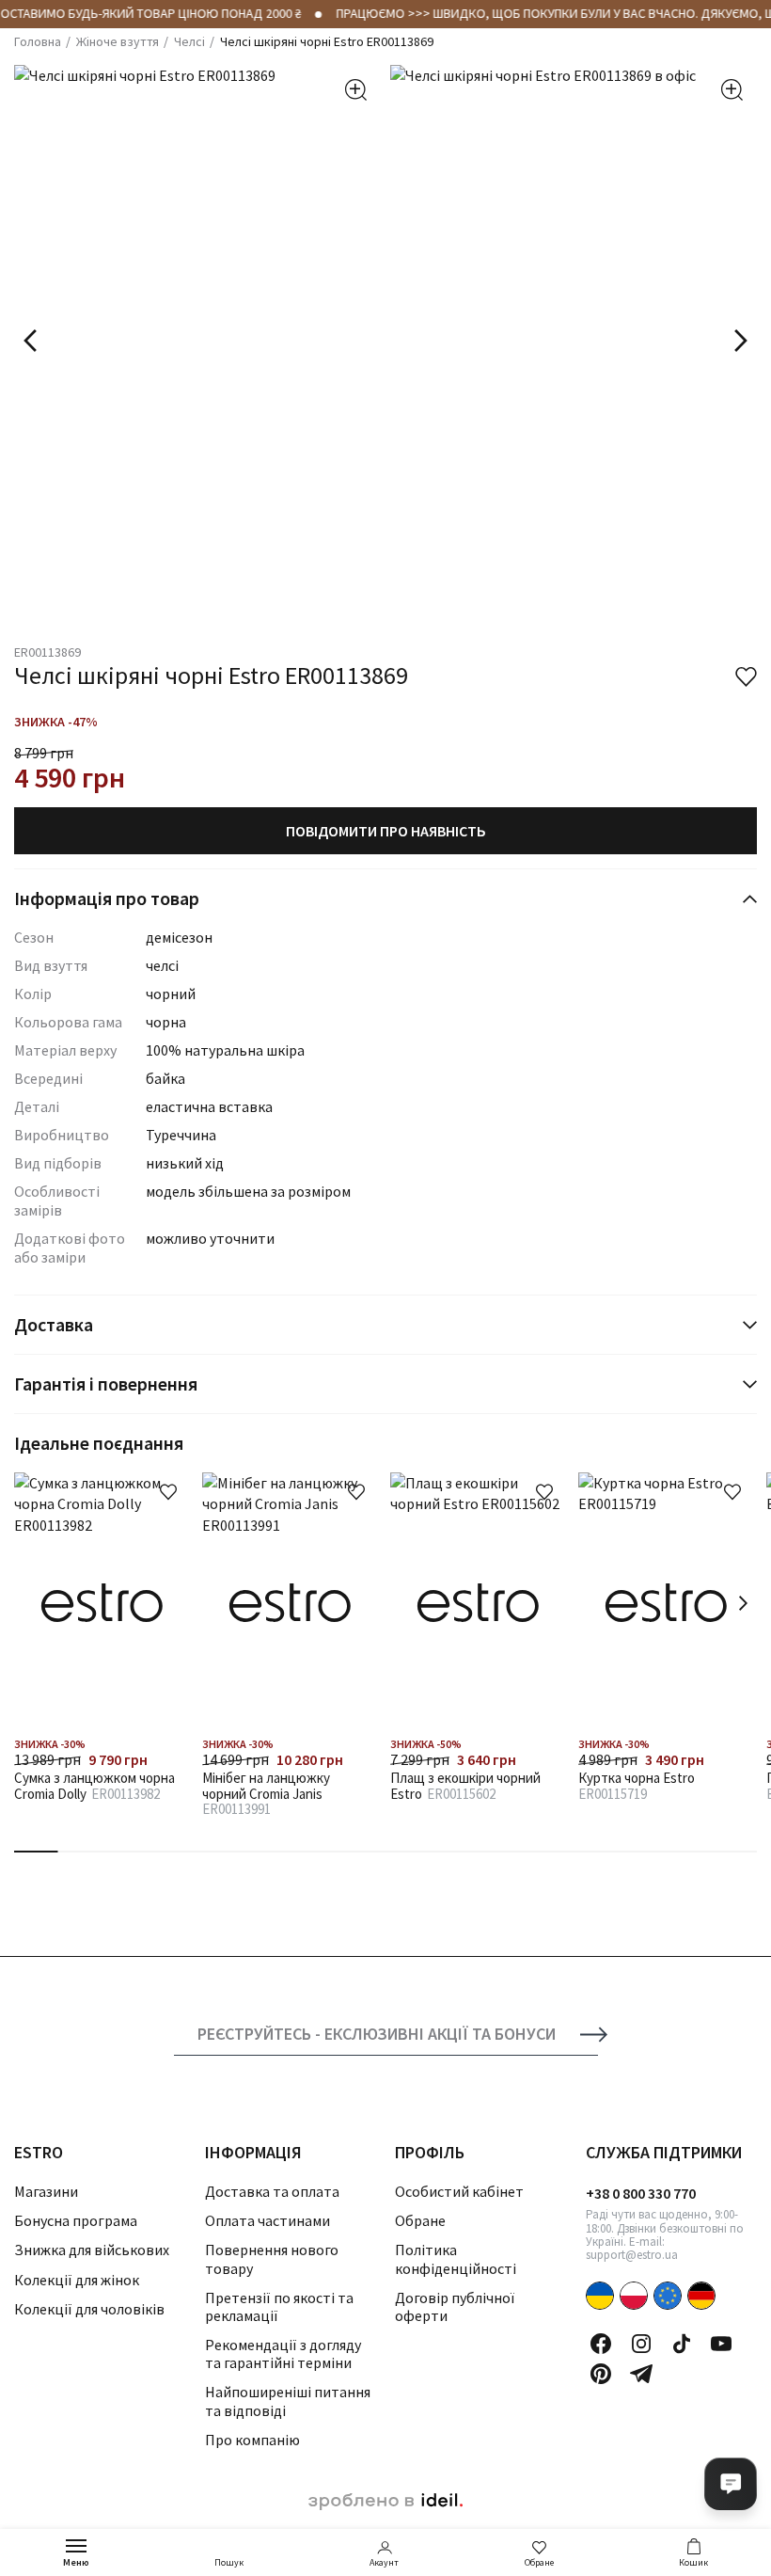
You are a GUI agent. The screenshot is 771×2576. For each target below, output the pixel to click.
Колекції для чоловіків (89, 2309)
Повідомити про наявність (386, 831)
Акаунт (384, 2562)
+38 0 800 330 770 (641, 2193)
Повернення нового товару (272, 2258)
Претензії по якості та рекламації (279, 2306)
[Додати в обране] (168, 1492)
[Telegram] (641, 2374)
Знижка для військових (92, 2250)
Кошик (693, 2562)
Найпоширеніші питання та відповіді (288, 2401)
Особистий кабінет (459, 2191)
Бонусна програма (76, 2220)
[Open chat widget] (731, 2484)
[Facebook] (601, 2344)
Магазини (46, 2191)
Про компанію (252, 2440)
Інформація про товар (107, 898)
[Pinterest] (601, 2374)
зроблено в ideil (385, 2502)
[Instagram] (641, 2344)
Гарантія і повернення (106, 1383)
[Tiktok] (682, 2344)
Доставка (54, 1324)
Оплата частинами (267, 2220)
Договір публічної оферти (455, 2306)
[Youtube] (721, 2344)
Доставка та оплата (272, 2191)
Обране (539, 2562)
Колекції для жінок (77, 2280)
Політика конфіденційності (456, 2258)
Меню (76, 2562)
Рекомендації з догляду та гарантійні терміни (283, 2353)
